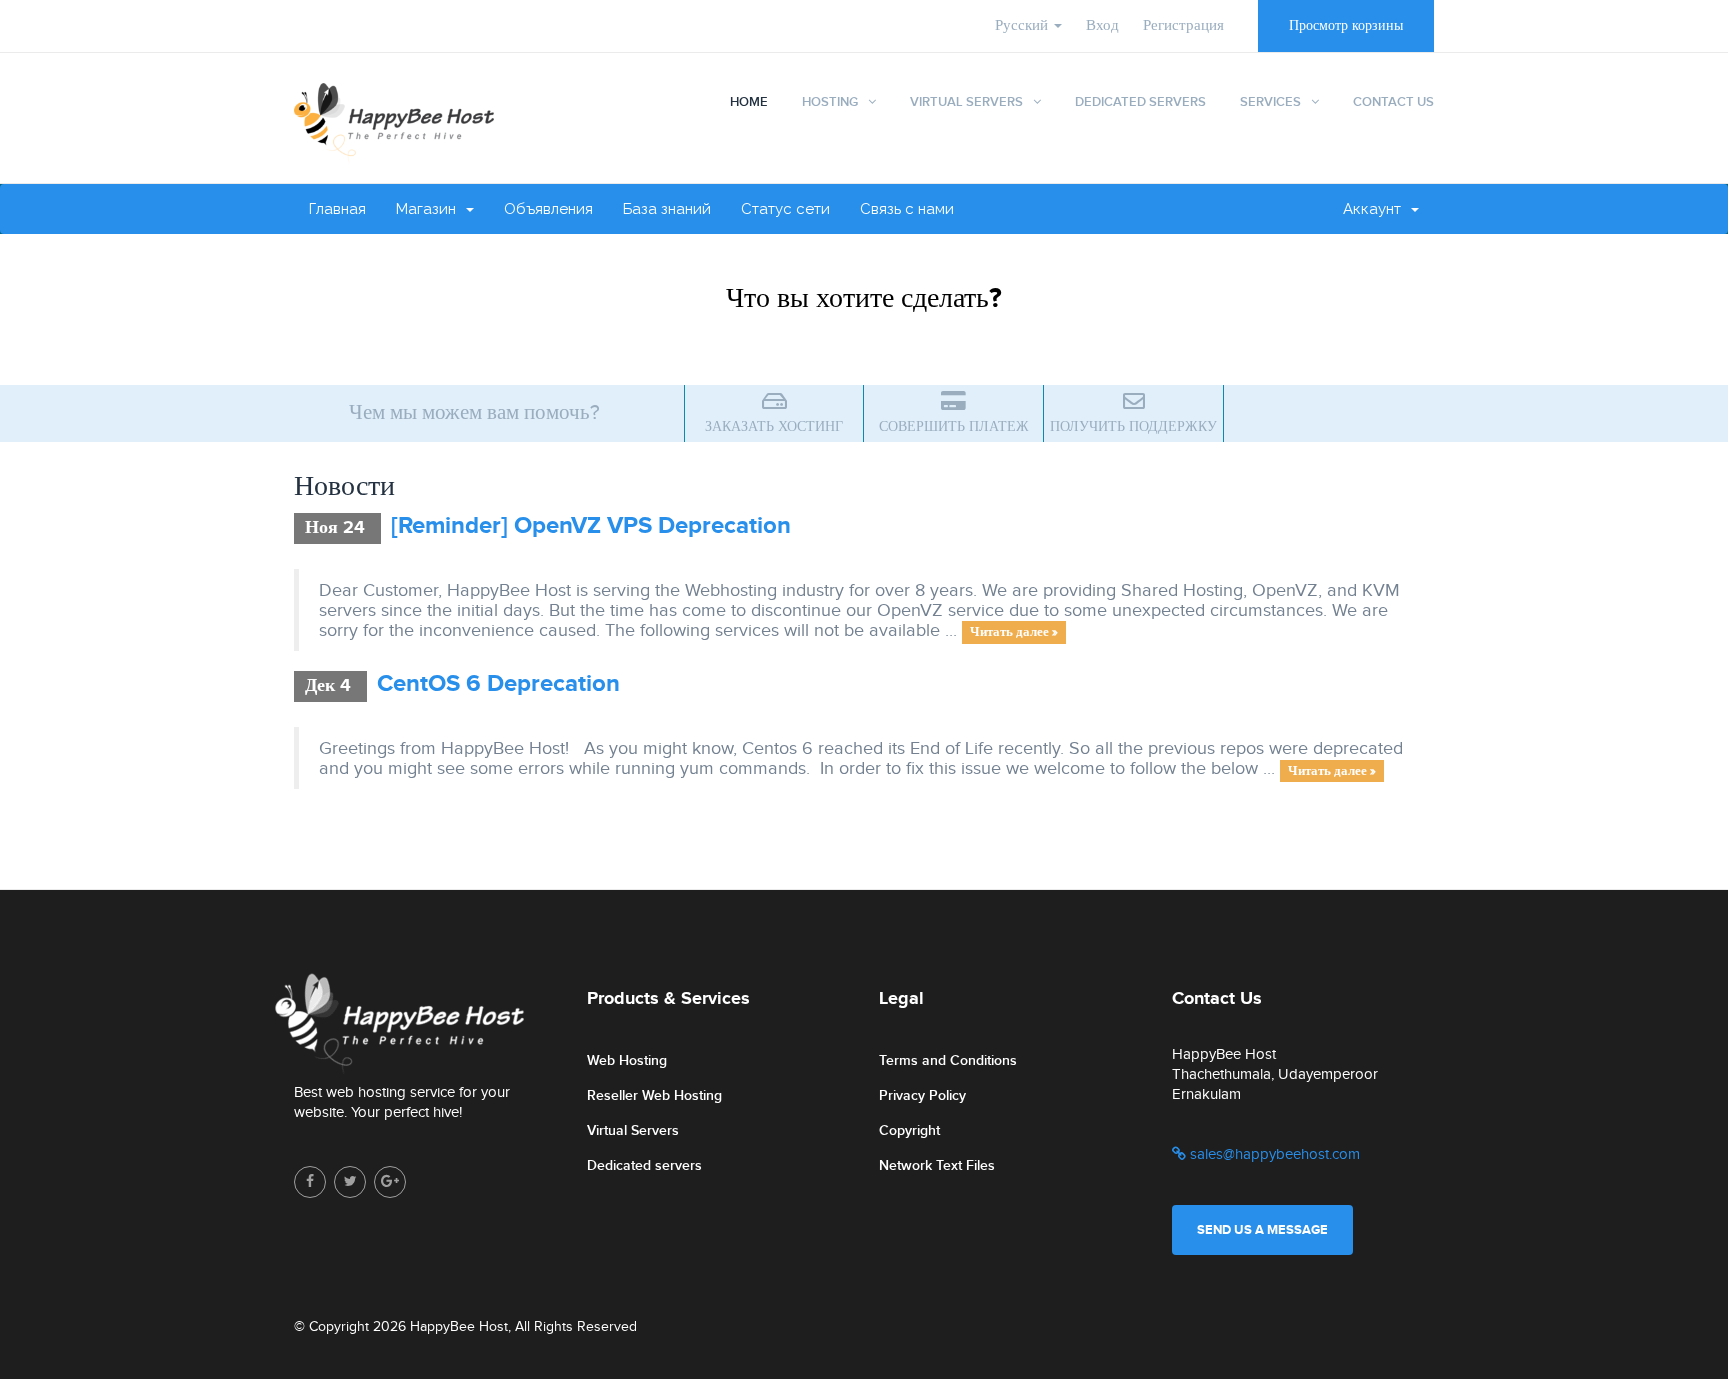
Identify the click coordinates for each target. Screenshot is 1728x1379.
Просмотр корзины (1346, 26)
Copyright (909, 1130)
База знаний (667, 209)
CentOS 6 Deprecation (498, 683)
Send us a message (1262, 1230)
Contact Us (1393, 102)
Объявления (548, 209)
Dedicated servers (644, 1165)
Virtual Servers (966, 102)
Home (749, 102)
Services (1270, 102)
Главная (337, 209)
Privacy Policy (922, 1095)
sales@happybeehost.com (1273, 1154)
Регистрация (1183, 25)
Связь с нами (907, 209)
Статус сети (785, 209)
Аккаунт (1376, 209)
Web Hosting (627, 1060)
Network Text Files (937, 1165)
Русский (1023, 25)
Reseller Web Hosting (654, 1095)
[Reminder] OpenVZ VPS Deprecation (591, 525)
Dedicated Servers (1140, 102)
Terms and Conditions (948, 1060)
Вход (1102, 25)
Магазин (430, 209)
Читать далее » (1014, 632)
